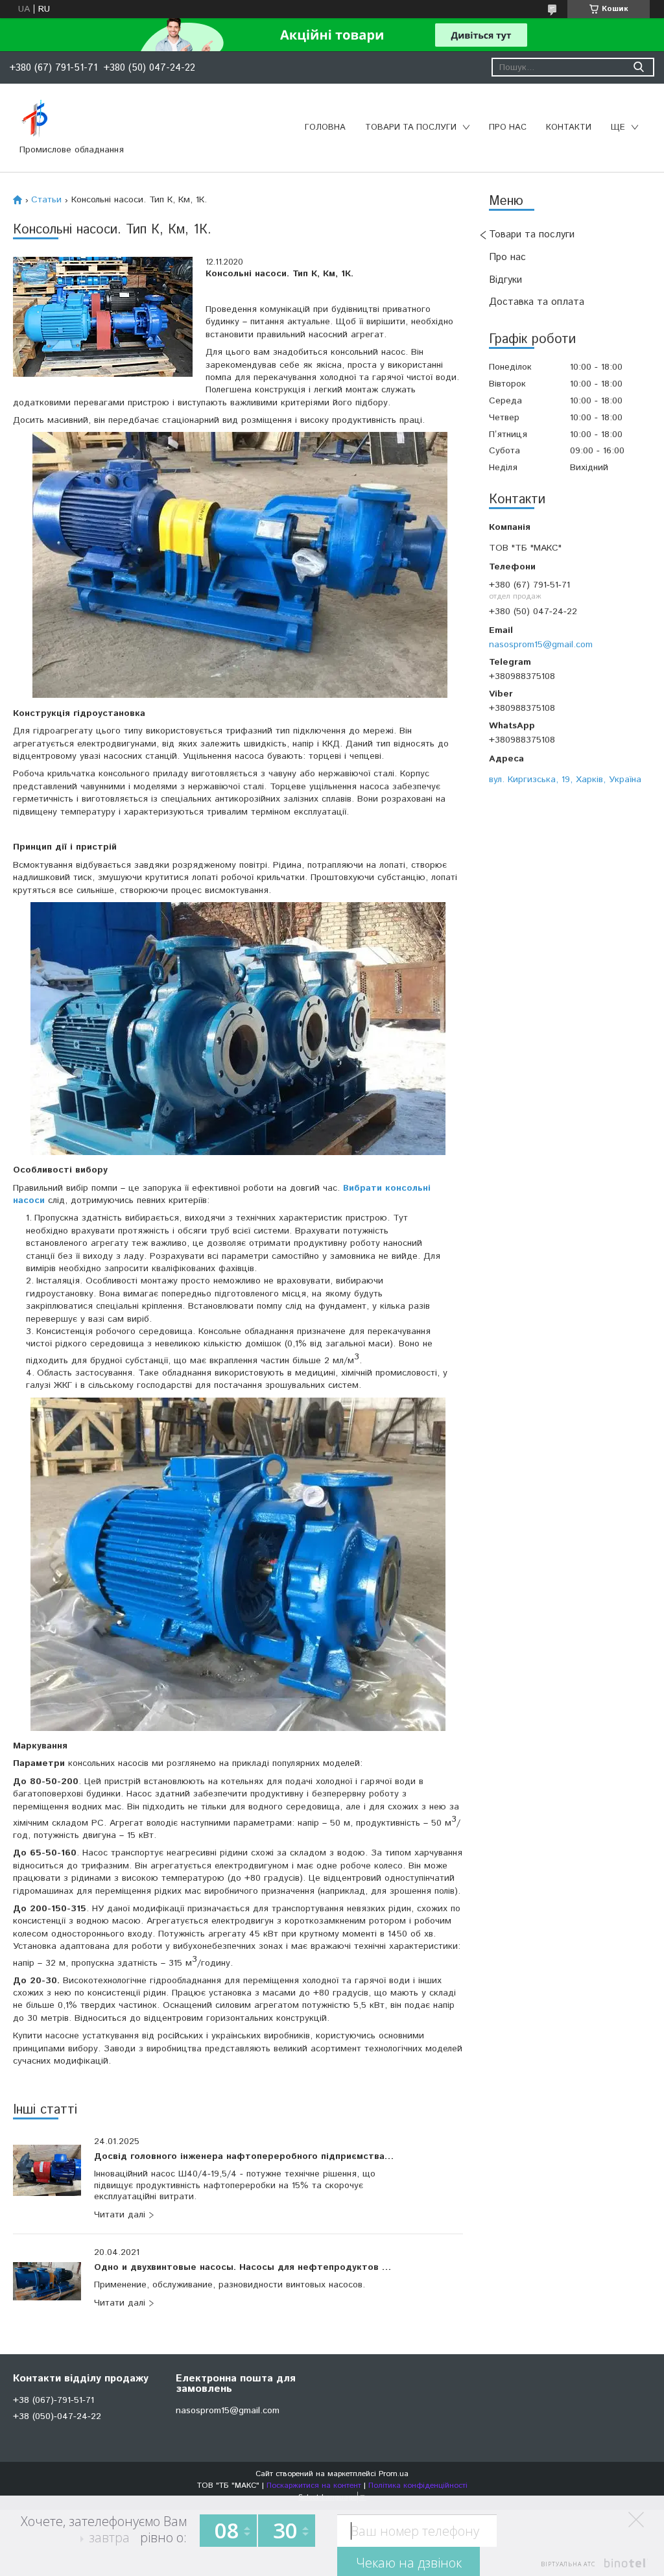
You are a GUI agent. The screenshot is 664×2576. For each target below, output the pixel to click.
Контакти (569, 127)
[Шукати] (638, 67)
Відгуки (505, 280)
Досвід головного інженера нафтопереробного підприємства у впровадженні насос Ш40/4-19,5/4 (245, 2157)
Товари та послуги (411, 127)
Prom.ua (394, 2474)
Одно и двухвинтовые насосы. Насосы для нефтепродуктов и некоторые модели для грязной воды (245, 2268)
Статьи (46, 200)
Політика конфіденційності (418, 2486)
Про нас (508, 127)
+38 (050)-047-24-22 (57, 2416)
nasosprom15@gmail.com (541, 644)
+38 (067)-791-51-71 (53, 2400)
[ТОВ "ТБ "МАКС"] (35, 119)
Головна (325, 127)
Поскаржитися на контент (314, 2486)
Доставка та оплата (537, 302)
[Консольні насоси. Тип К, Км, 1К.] (103, 317)
